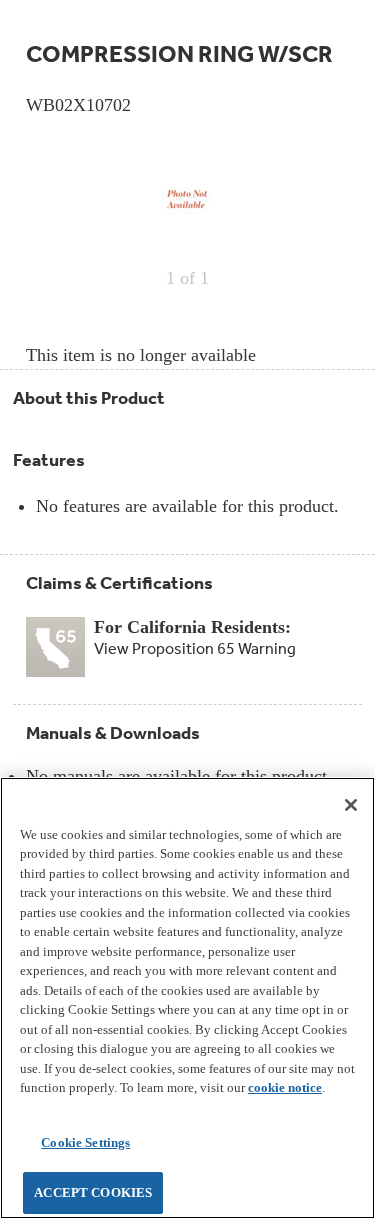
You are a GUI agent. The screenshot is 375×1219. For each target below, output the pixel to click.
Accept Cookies (93, 1192)
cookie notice (285, 1087)
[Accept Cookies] (351, 805)
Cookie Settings (85, 1142)
